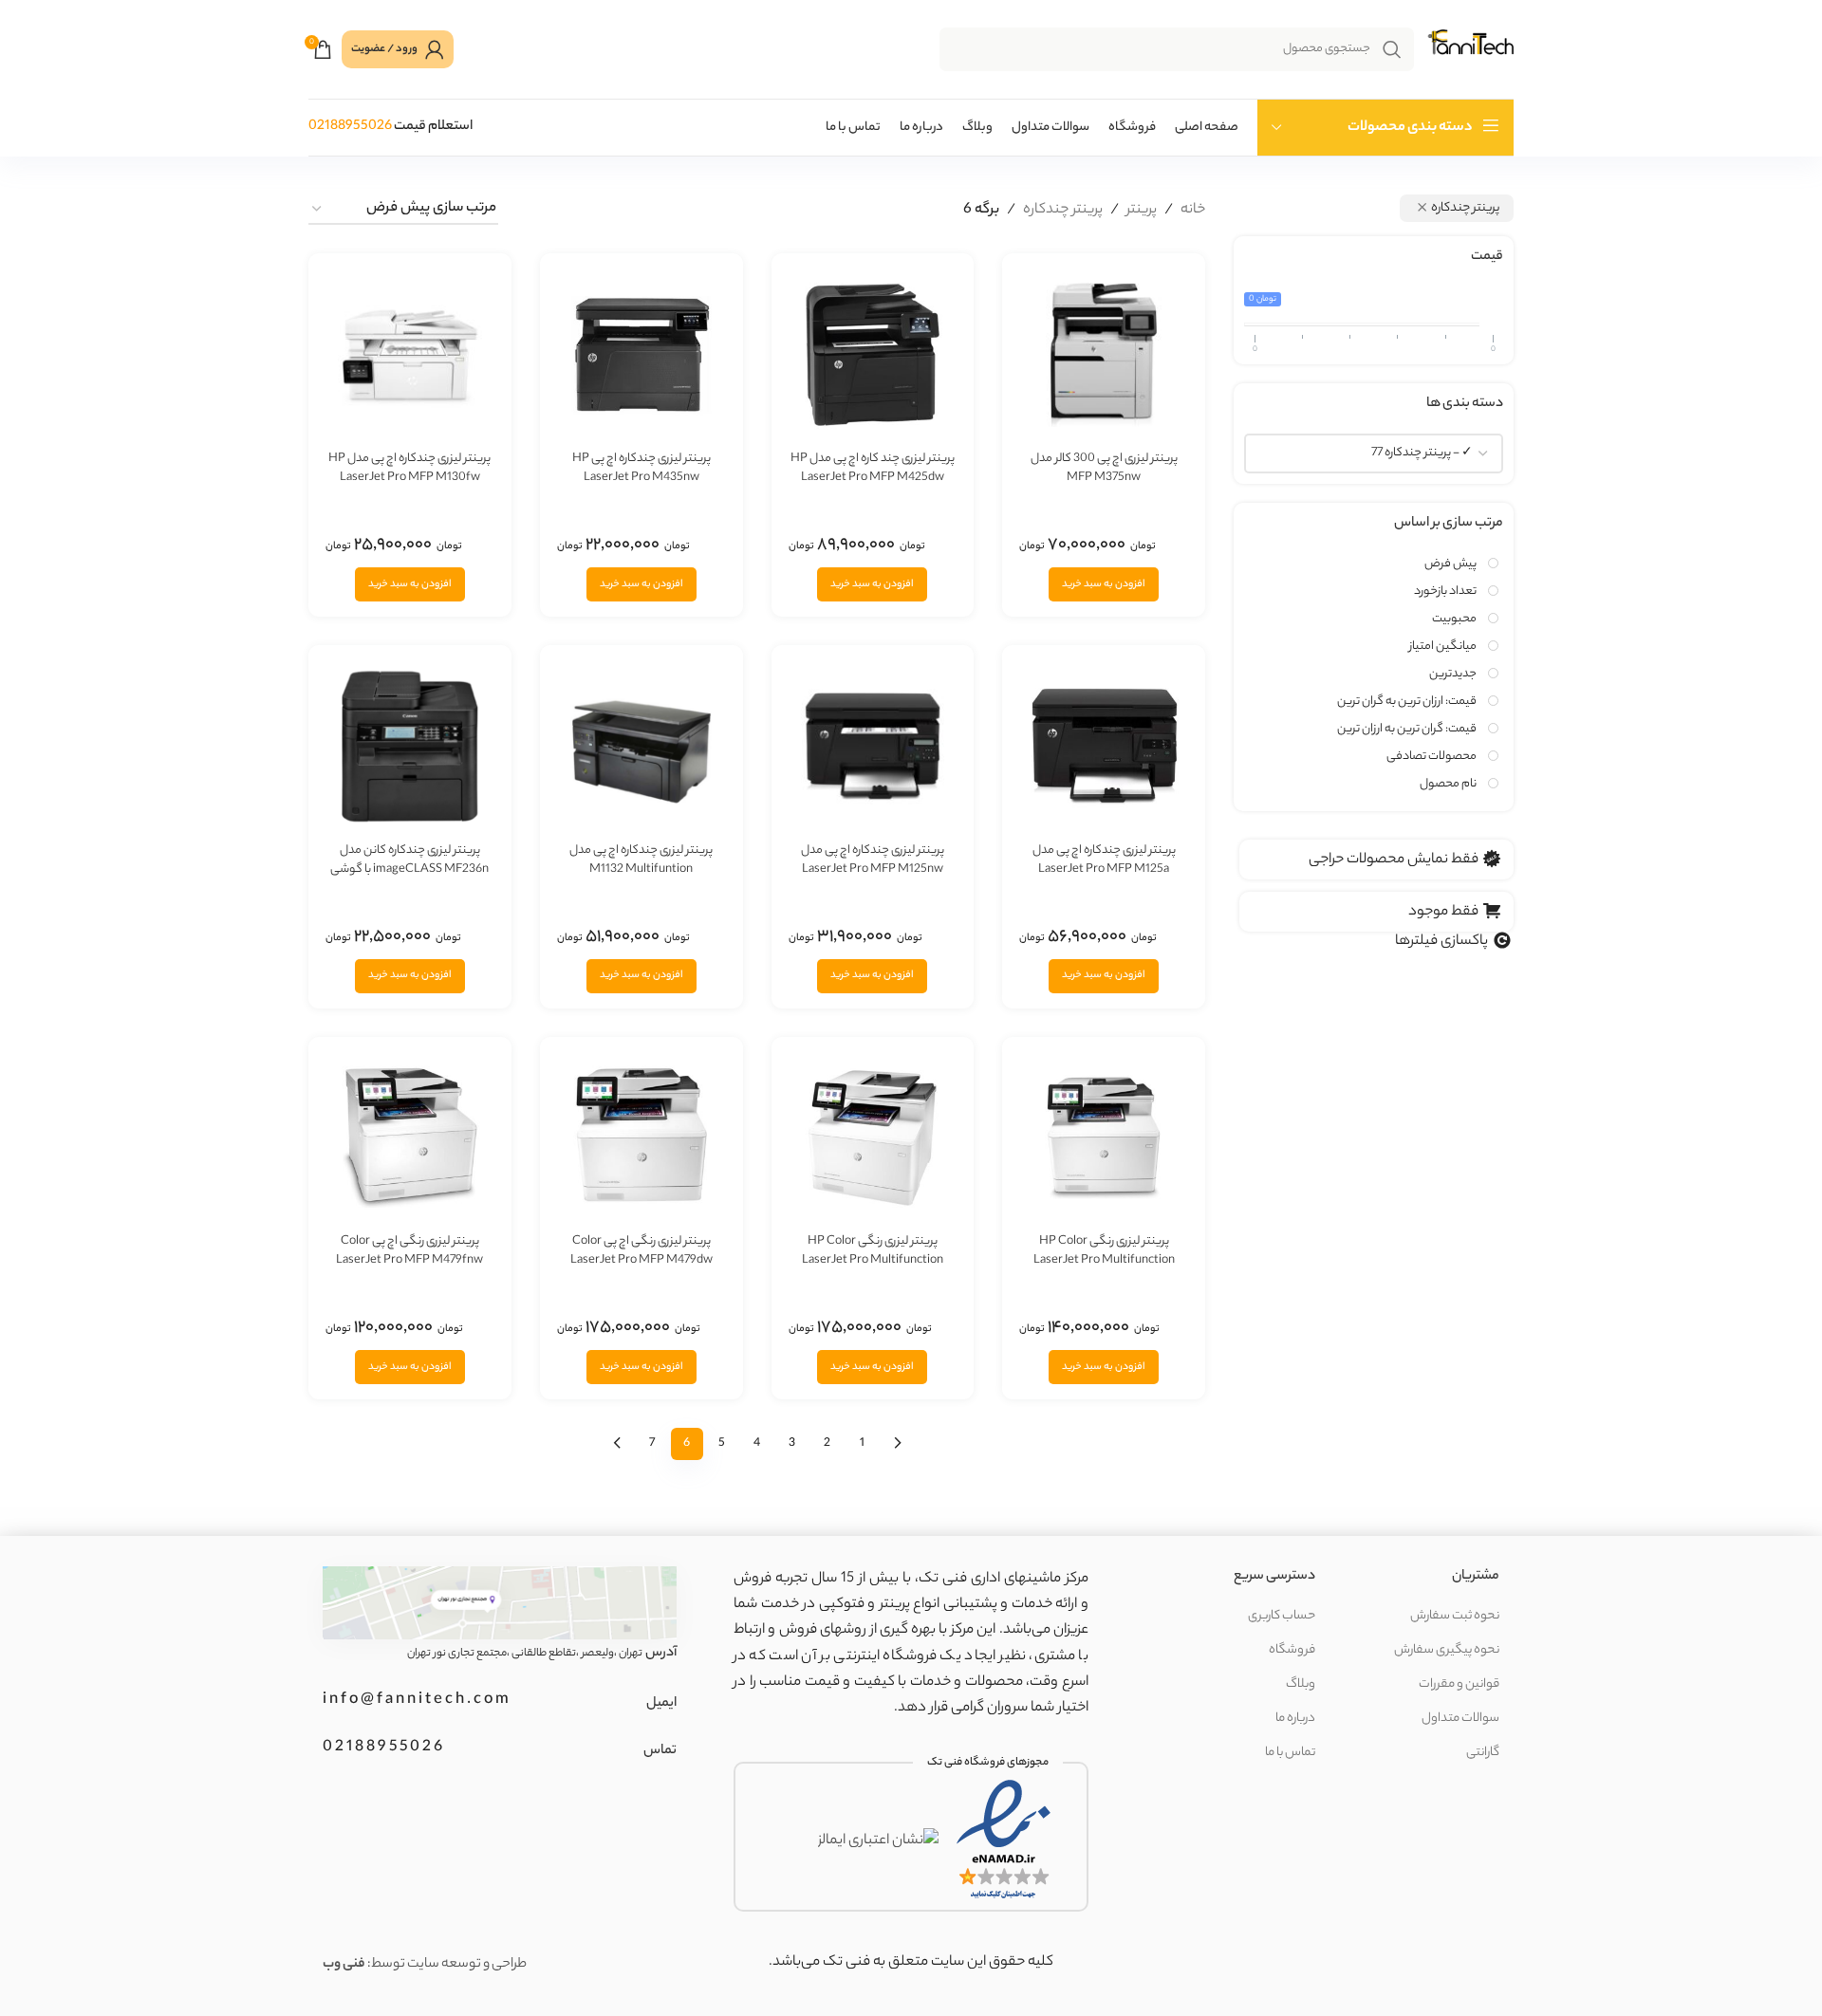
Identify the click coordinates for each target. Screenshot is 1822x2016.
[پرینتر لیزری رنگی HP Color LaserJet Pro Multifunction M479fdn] (1104, 1138)
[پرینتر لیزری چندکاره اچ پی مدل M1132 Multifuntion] (641, 747)
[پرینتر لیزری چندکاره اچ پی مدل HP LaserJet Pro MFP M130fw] (410, 355)
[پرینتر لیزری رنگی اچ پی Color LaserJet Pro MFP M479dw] (641, 1138)
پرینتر (1142, 210)
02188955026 (350, 127)
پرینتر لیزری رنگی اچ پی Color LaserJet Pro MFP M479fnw (409, 1251)
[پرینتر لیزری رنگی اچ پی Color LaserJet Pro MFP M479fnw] (410, 1138)
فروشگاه (1292, 1650)
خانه (1193, 210)
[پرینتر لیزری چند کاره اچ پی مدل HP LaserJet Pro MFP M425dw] (873, 355)
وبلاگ (1301, 1684)
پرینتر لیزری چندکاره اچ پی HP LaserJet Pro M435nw (641, 468)
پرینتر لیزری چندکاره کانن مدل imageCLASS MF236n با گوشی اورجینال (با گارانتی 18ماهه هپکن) (409, 869)
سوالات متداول (1460, 1719)
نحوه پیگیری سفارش (1447, 1650)
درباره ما (1295, 1719)
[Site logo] (1469, 50)
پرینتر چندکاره (1063, 210)
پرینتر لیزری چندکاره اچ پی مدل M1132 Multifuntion (641, 860)
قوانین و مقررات (1459, 1684)
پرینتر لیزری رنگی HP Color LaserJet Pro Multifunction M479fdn (1104, 1260)
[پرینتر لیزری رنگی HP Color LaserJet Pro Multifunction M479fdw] (873, 1138)
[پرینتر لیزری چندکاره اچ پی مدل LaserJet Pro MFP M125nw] (873, 747)
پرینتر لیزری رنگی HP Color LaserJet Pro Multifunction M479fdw (873, 1260)
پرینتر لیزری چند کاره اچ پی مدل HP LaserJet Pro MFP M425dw (873, 468)
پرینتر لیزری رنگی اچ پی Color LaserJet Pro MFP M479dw (641, 1251)
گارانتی (1483, 1753)
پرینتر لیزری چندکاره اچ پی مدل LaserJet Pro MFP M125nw (873, 860)
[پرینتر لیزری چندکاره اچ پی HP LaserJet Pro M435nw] (641, 355)
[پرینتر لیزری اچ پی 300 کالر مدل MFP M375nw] (1104, 355)
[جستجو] (1392, 49)
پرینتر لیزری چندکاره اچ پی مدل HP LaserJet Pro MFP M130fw (409, 468)
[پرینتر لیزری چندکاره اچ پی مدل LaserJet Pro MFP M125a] (1104, 747)
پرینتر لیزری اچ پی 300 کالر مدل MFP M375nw (1104, 468)
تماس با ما (1290, 1753)
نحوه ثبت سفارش (1455, 1616)
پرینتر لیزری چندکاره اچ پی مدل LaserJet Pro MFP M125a (1104, 860)
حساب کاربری (1282, 1616)
